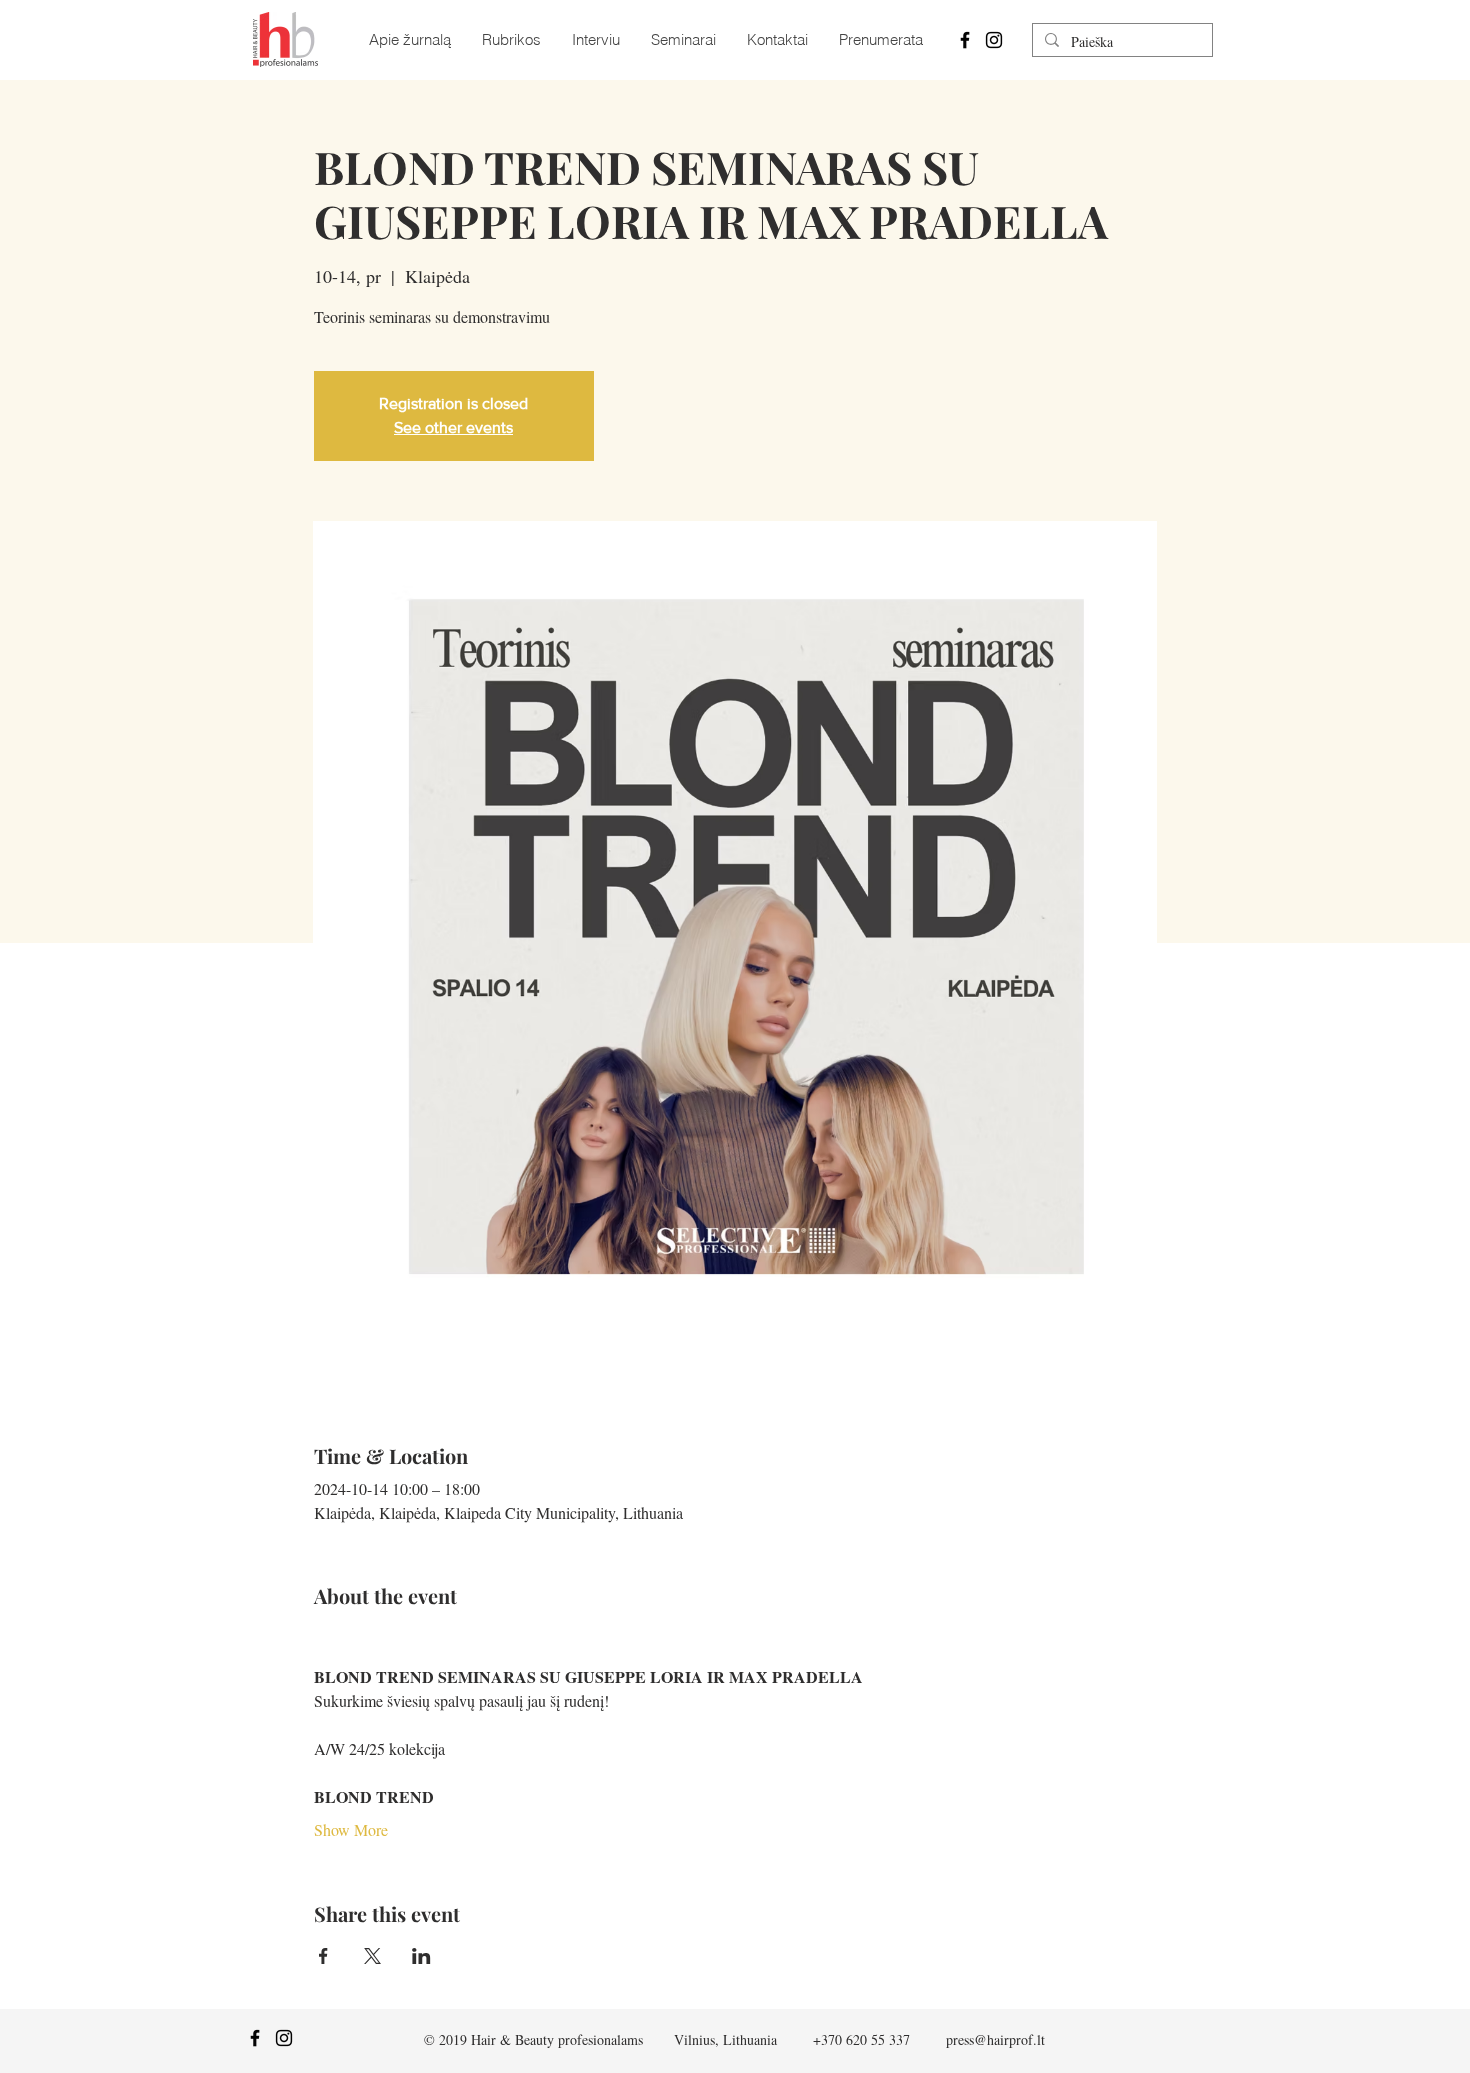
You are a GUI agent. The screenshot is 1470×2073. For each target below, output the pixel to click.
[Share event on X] (372, 1956)
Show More (351, 1829)
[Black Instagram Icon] (994, 40)
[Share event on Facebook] (323, 1956)
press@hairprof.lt (995, 2039)
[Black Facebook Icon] (965, 40)
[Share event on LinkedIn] (421, 1956)
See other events (453, 427)
